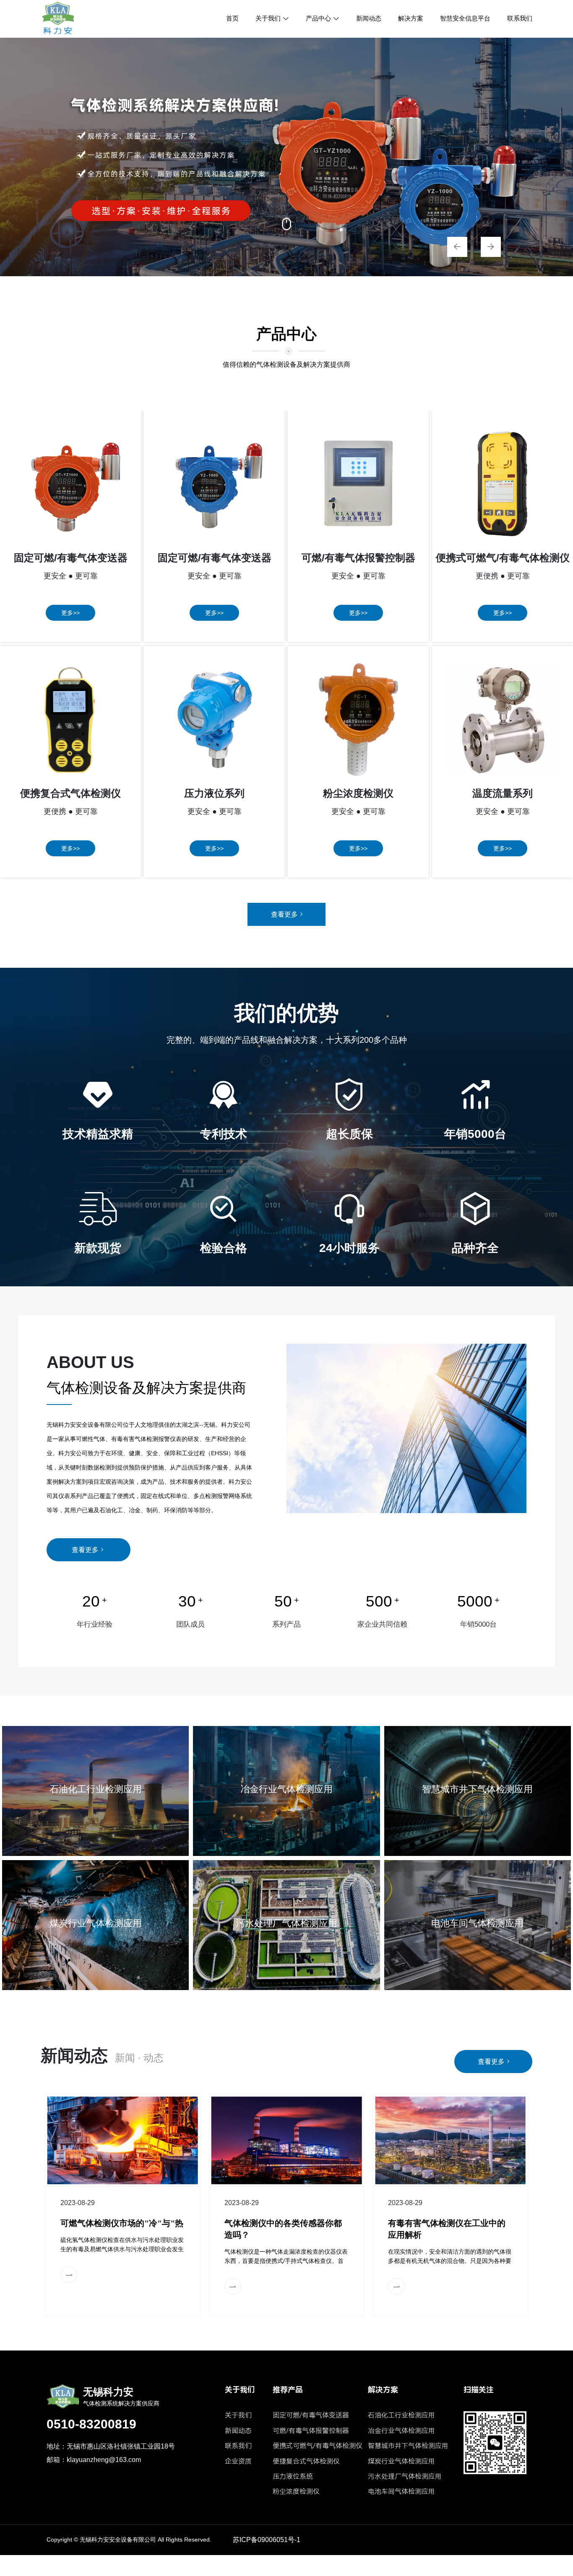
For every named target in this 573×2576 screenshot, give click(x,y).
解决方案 (411, 18)
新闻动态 (369, 18)
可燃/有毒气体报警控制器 (311, 2431)
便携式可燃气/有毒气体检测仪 (318, 2446)
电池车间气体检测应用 (401, 2492)
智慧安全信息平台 (465, 18)
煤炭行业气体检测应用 (401, 2461)
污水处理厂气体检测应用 (405, 2476)
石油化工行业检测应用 (401, 2415)
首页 (232, 18)
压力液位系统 (293, 2476)
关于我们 (268, 18)
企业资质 (238, 2461)
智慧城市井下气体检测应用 (408, 2446)
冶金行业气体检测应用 (401, 2431)
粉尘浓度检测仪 (296, 2492)
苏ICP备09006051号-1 (267, 2540)
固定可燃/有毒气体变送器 (311, 2415)
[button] (453, 246)
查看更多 (284, 914)
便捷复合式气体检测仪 (306, 2461)
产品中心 (318, 18)
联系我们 (520, 18)
